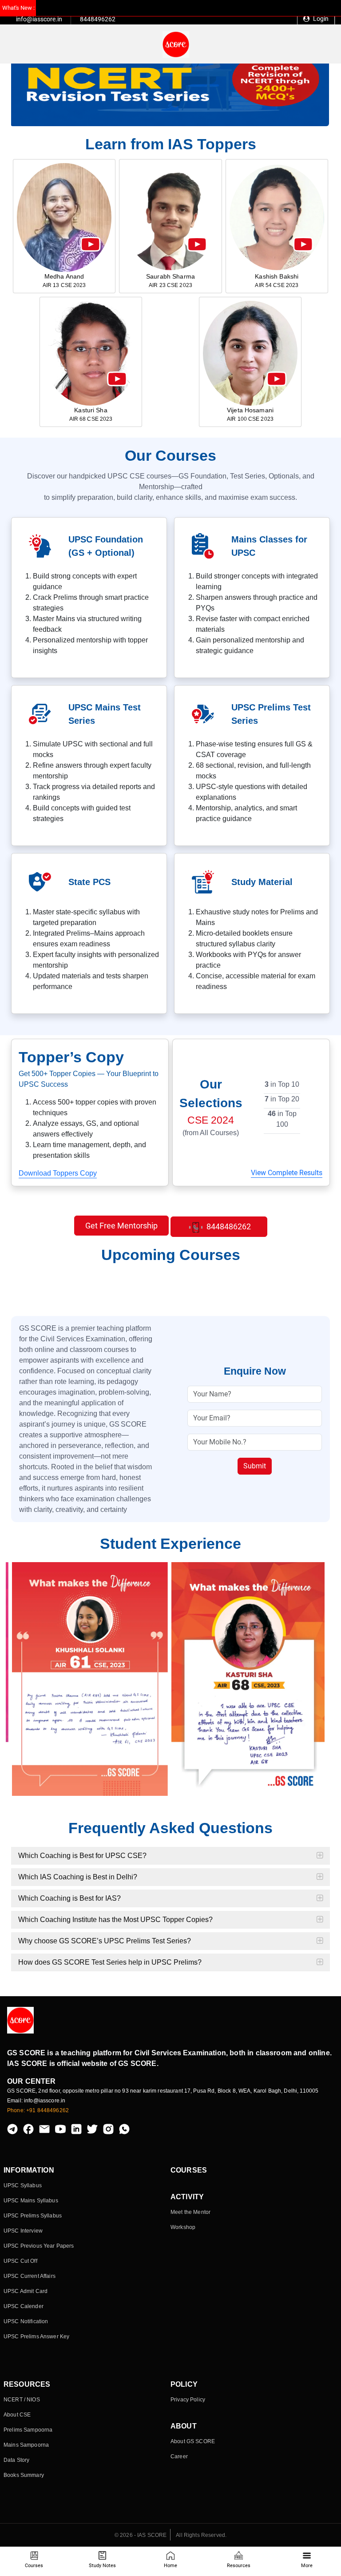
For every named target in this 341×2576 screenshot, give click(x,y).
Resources (239, 2566)
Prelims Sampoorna (28, 2430)
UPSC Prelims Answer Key (36, 2337)
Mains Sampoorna (26, 2445)
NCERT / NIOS (22, 2400)
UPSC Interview (23, 2231)
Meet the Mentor (190, 2212)
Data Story (16, 2460)
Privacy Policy (188, 2400)
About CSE (17, 2415)
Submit (255, 1466)
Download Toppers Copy (58, 1173)
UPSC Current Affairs (30, 2276)
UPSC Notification (26, 2321)
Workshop (183, 2227)
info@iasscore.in (39, 19)
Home (170, 2566)
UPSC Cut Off (20, 2261)
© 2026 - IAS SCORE (141, 2535)
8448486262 (228, 1226)
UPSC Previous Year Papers (39, 2246)
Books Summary (24, 2475)
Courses (34, 2566)
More (307, 2566)
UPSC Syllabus (23, 2185)
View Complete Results (287, 1173)
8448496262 (98, 19)
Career (179, 2456)
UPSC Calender (24, 2306)
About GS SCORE (193, 2441)
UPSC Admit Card (26, 2291)
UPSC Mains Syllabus (31, 2201)
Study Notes (102, 2566)
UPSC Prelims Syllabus (33, 2216)
